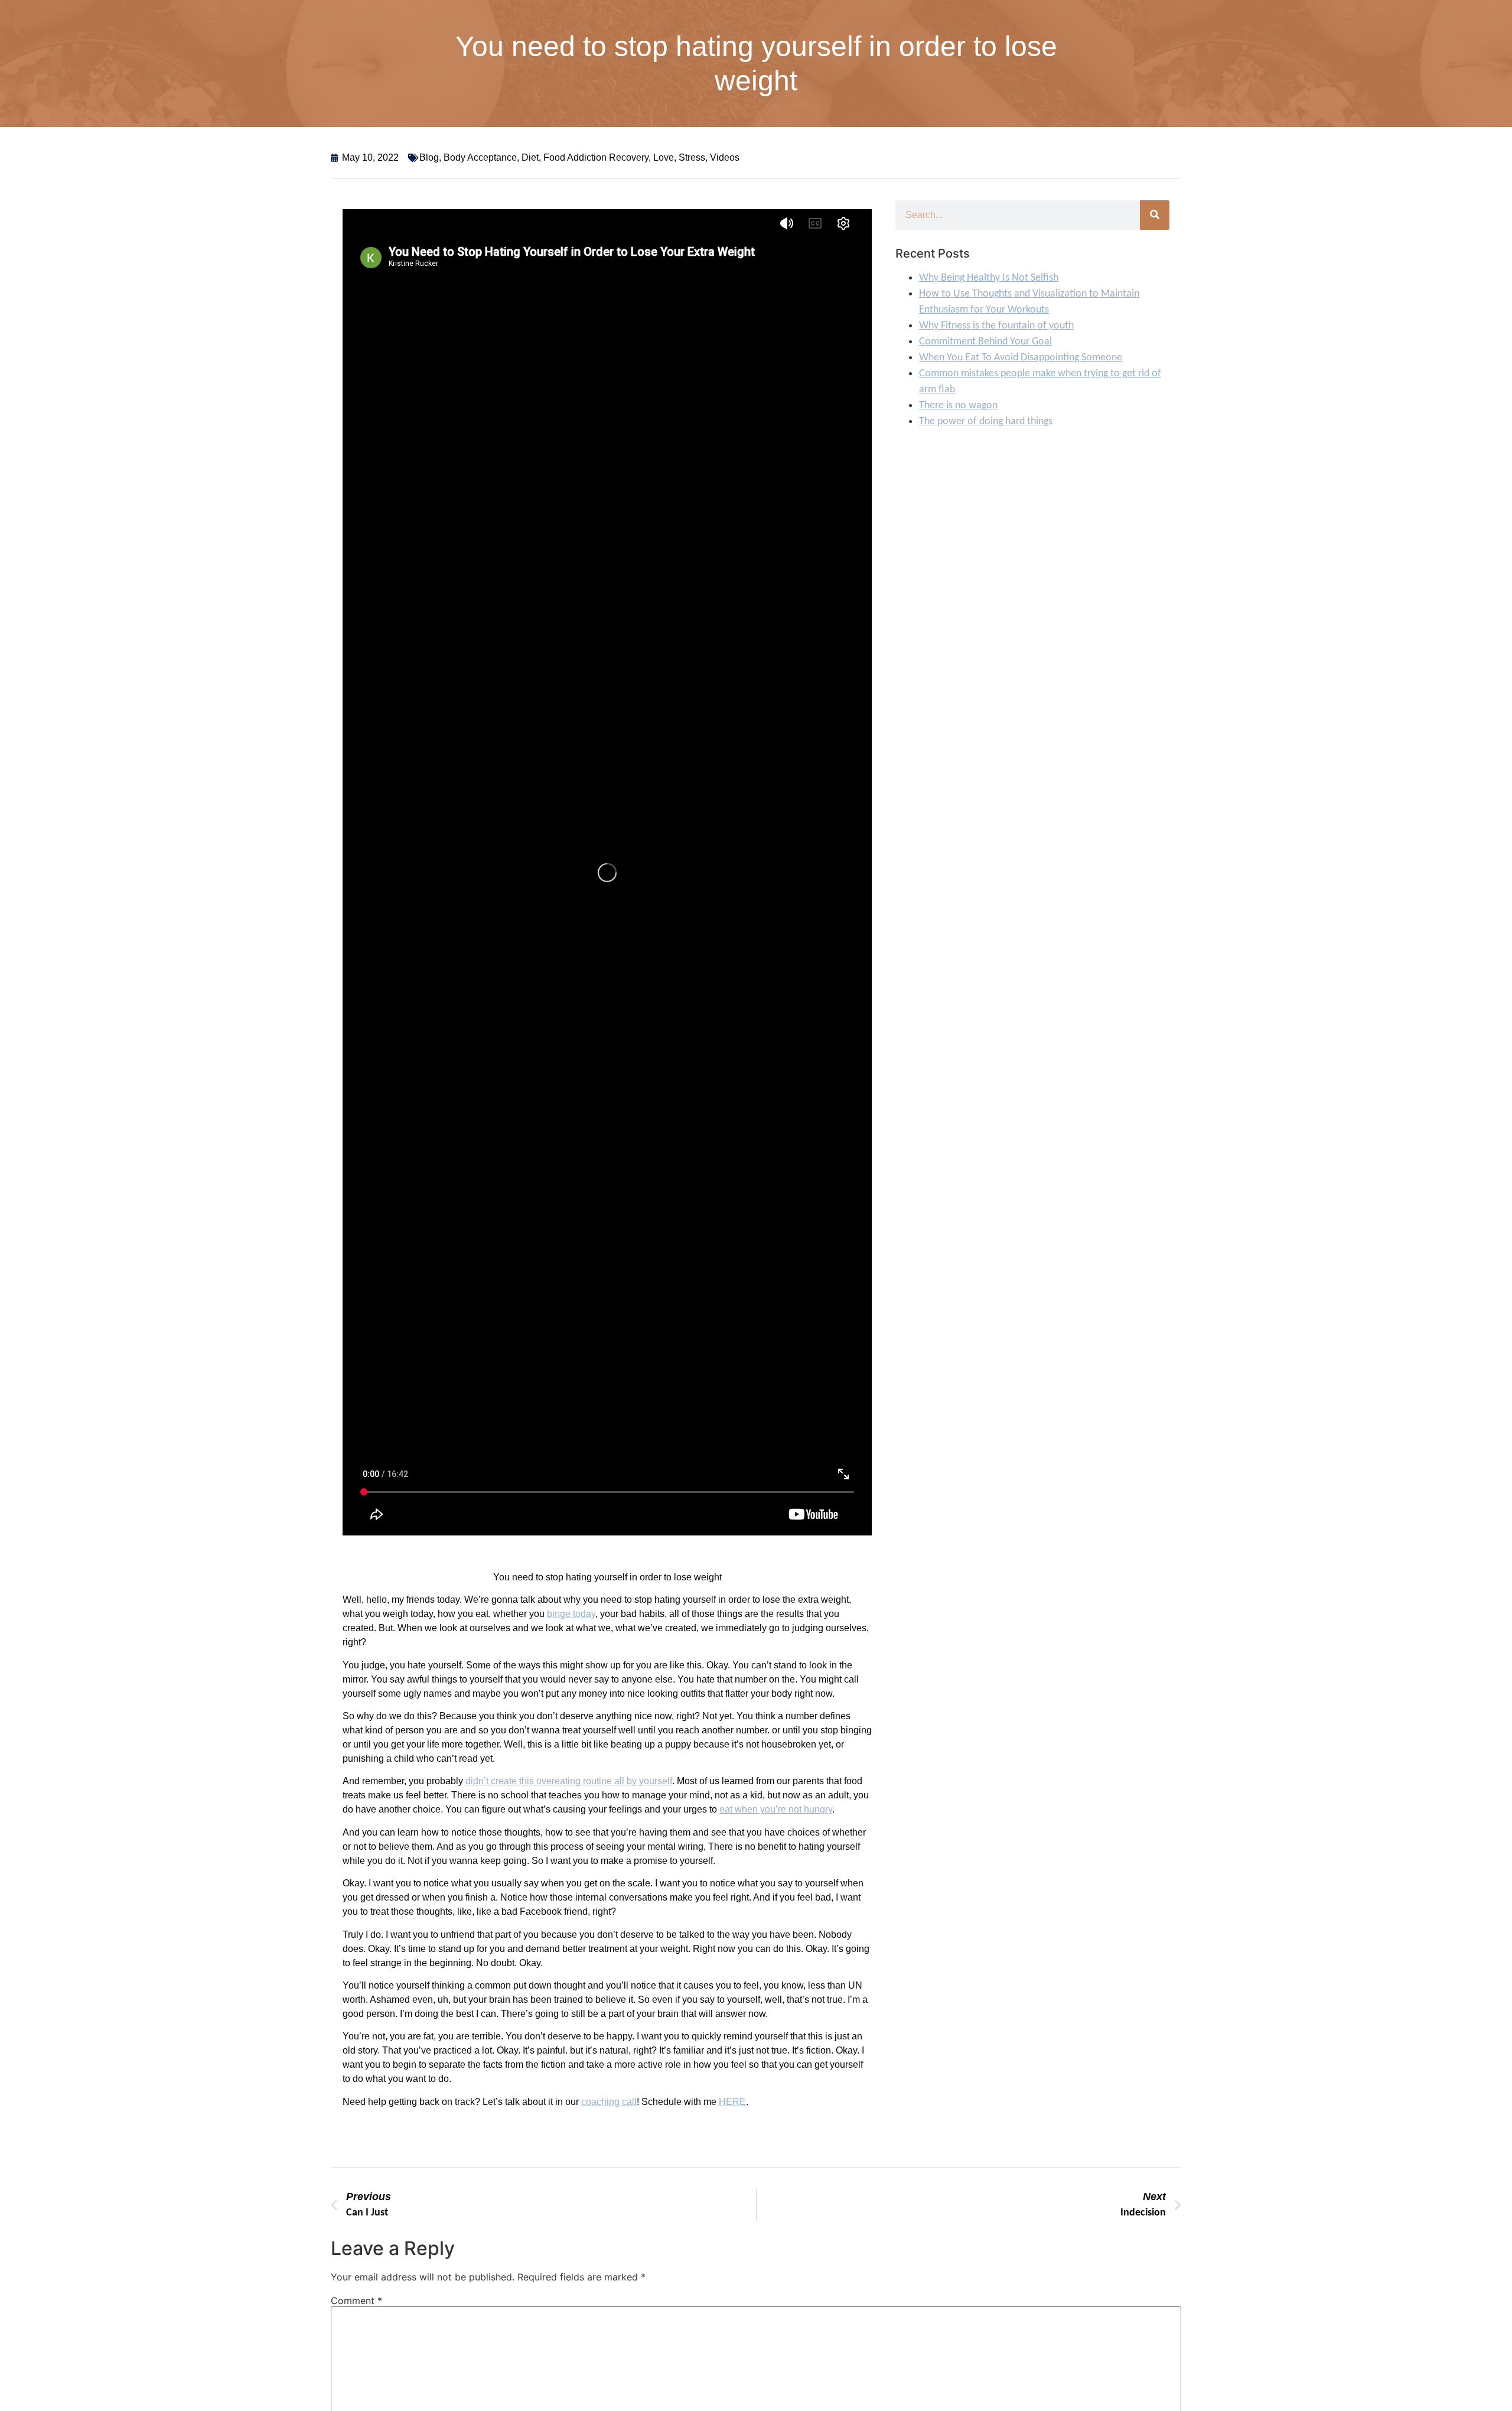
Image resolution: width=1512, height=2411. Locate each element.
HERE (732, 2102)
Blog (429, 157)
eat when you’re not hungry (776, 1809)
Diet (530, 157)
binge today (571, 1614)
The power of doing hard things (986, 422)
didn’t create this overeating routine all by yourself (569, 1781)
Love (664, 157)
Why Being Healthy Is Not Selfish (989, 278)
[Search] (1155, 215)
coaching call (609, 2102)
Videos (725, 157)
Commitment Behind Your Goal (985, 342)
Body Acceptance (480, 157)
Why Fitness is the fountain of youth (996, 326)
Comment (356, 2301)
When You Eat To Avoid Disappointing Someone (1021, 358)
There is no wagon (958, 406)
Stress (692, 157)
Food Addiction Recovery (596, 157)
